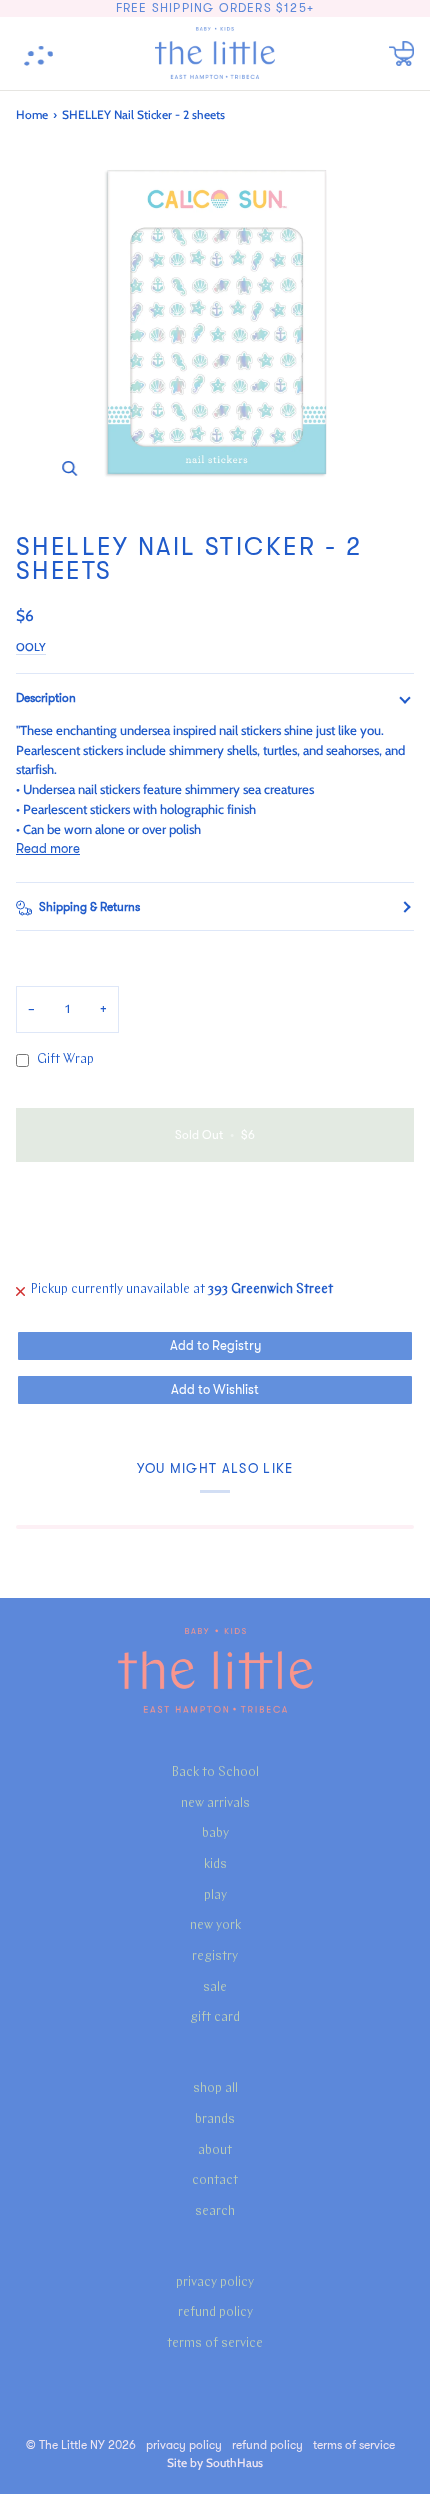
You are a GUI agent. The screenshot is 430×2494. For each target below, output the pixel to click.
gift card (215, 2017)
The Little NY (72, 2445)
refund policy (215, 2312)
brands (215, 2119)
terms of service (215, 2343)
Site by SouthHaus (215, 2462)
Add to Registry (215, 1345)
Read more (48, 848)
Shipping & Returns (89, 907)
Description (46, 698)
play (215, 1895)
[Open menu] (46, 53)
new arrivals (215, 1803)
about (215, 2150)
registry (215, 1956)
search (215, 2211)
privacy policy (215, 2282)
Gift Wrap (65, 1059)
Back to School (215, 1772)
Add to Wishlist (215, 1389)
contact (215, 2180)
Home (32, 114)
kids (215, 1864)
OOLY (31, 647)
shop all (215, 2088)
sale (215, 1987)
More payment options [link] (82, 1253)
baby (215, 1833)
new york (215, 1925)
